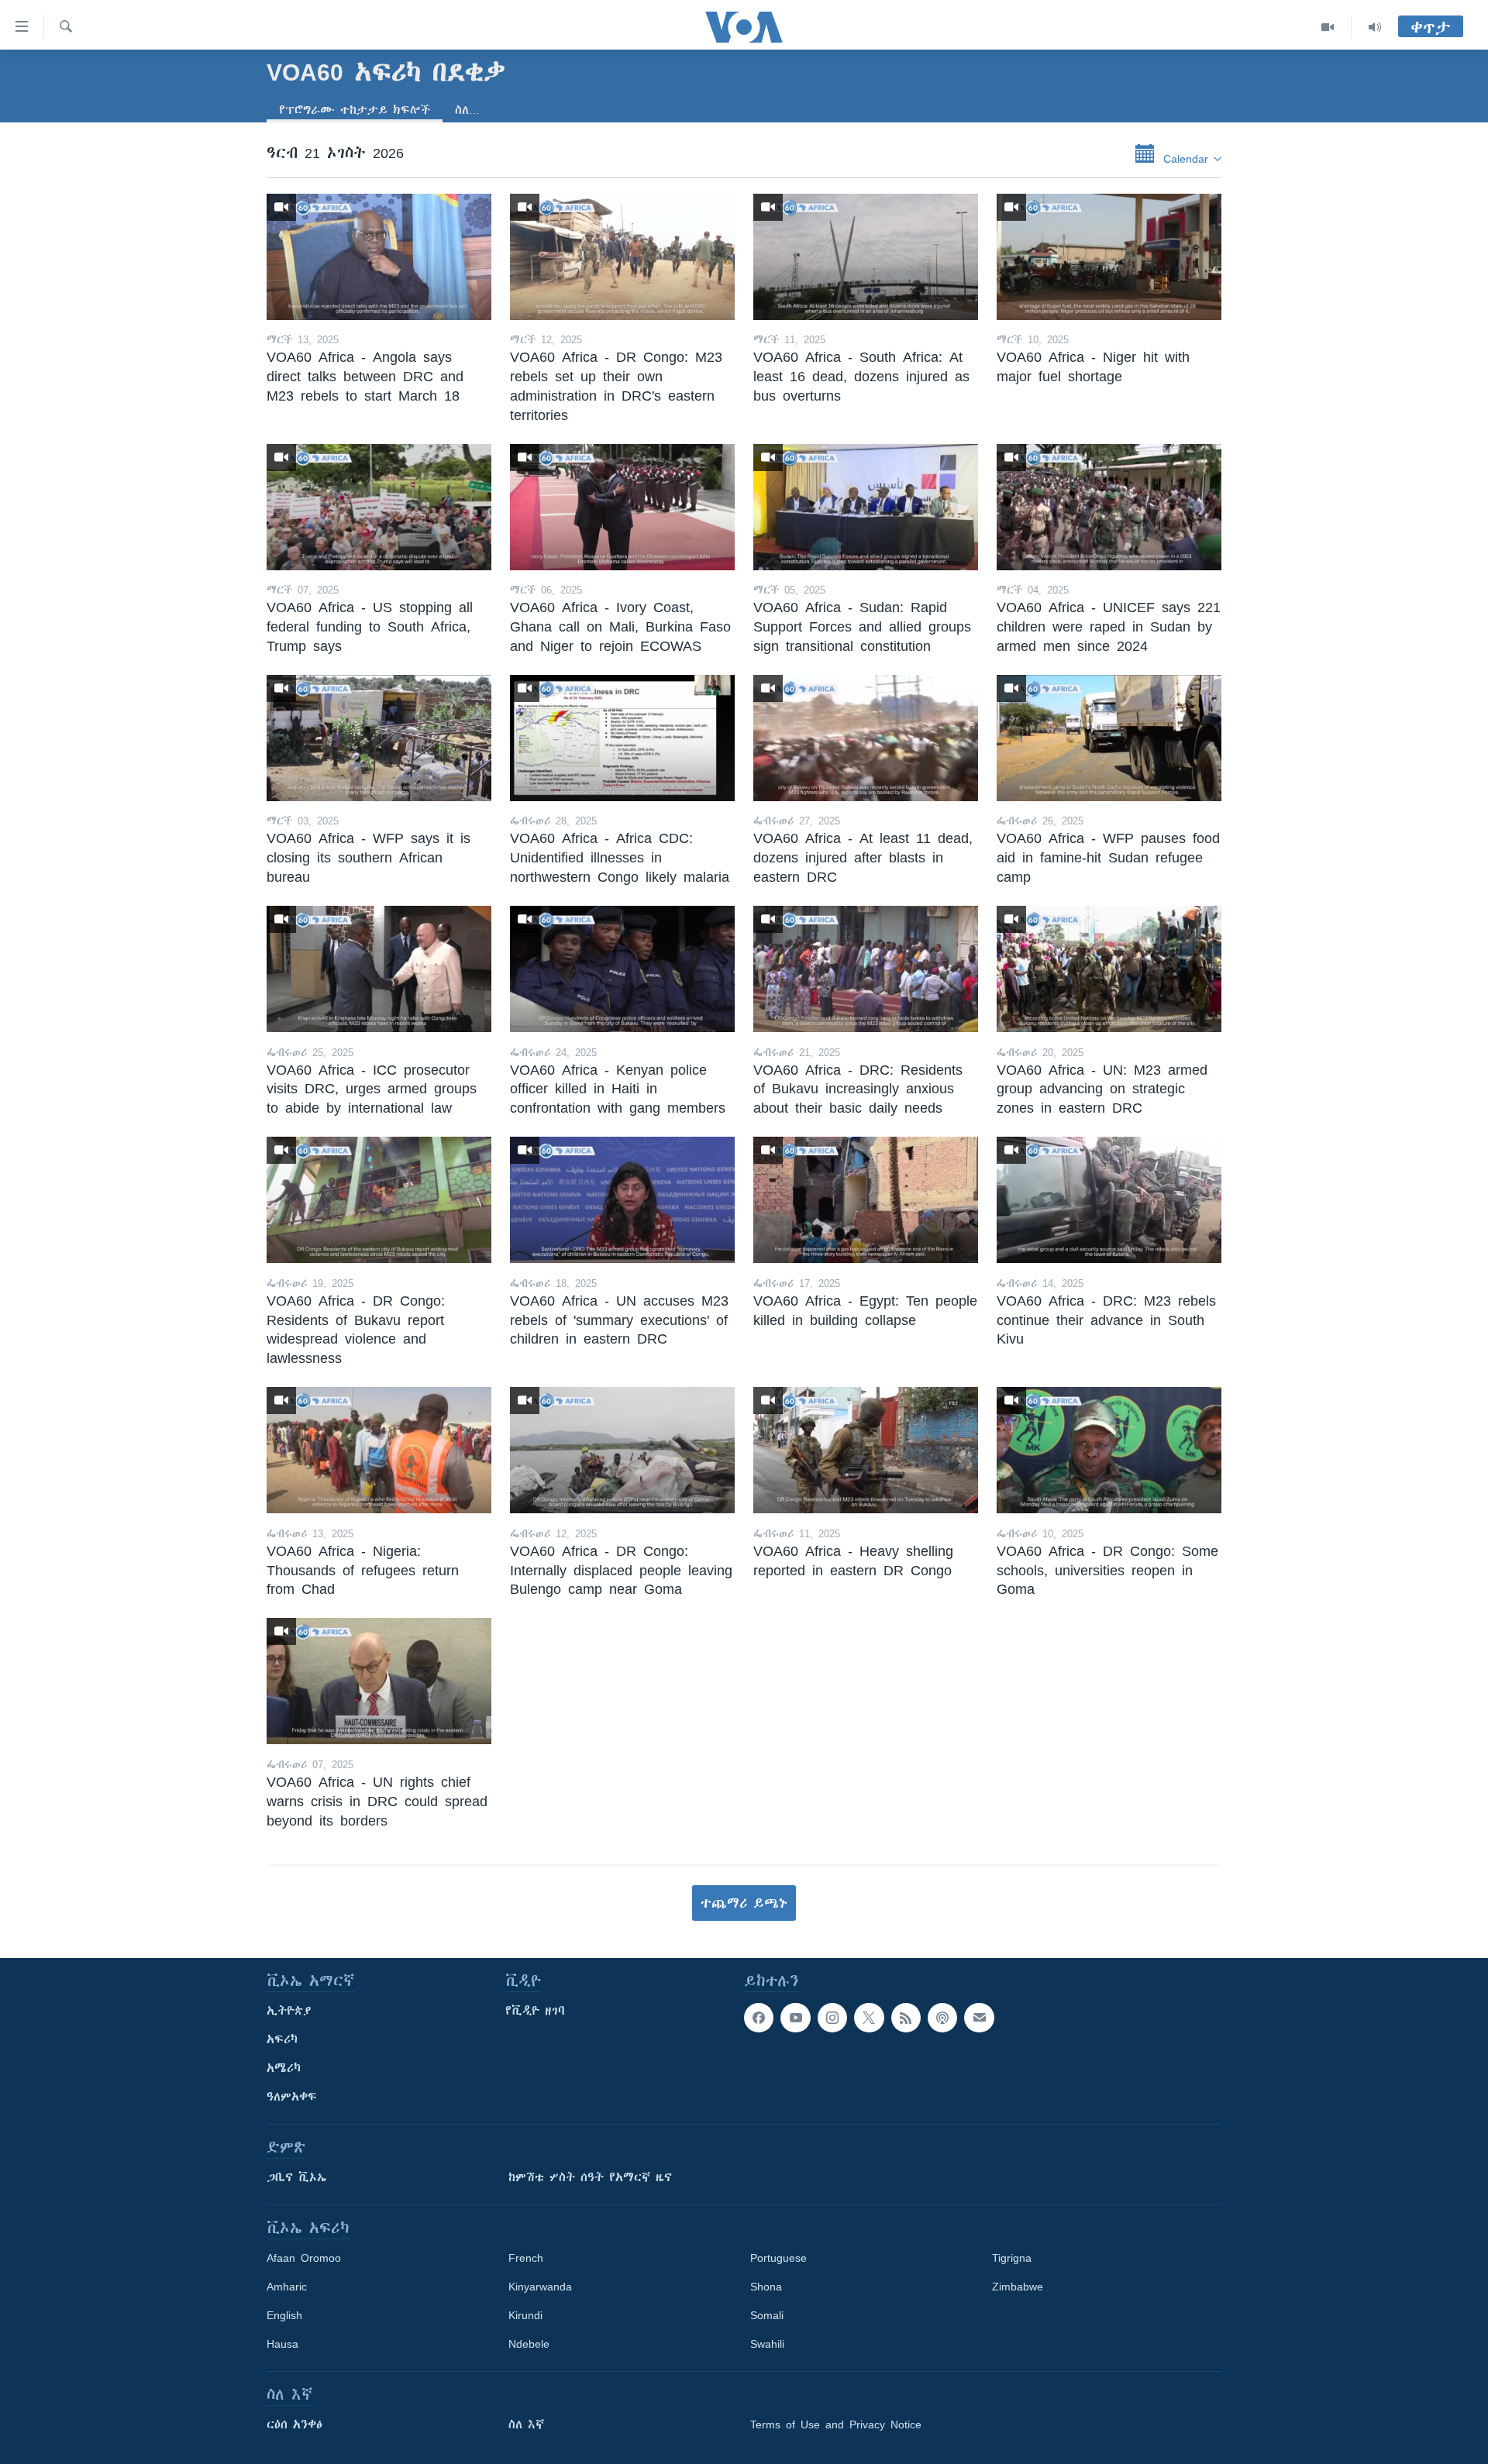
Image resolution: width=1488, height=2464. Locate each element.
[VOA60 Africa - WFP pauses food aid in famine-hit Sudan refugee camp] (1109, 738)
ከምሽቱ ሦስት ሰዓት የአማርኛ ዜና (590, 2177)
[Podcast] (942, 2018)
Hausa (282, 2344)
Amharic (287, 2287)
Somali (767, 2315)
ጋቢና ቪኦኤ (296, 2177)
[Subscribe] (979, 2018)
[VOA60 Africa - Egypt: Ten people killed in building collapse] (866, 1200)
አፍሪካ (282, 2039)
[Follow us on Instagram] (832, 2018)
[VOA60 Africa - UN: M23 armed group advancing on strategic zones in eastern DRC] (1109, 969)
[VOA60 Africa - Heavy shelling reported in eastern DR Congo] (866, 1450)
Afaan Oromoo (304, 2258)
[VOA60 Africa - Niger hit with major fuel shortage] (1109, 257)
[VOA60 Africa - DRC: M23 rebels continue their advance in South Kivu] (1109, 1200)
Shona (766, 2287)
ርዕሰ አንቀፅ (294, 2424)
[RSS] (906, 2018)
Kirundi (525, 2315)
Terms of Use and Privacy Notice (836, 2424)
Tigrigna (1012, 2258)
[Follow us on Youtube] (795, 2018)
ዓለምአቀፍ (292, 2097)
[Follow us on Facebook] (759, 2018)
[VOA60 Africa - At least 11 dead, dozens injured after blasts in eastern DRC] (866, 738)
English (284, 2315)
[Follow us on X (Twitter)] (869, 2018)
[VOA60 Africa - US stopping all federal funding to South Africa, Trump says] (379, 507)
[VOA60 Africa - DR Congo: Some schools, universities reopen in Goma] (1109, 1450)
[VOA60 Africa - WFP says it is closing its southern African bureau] (379, 738)
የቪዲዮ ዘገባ (535, 2011)
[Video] (1328, 27)
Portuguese (778, 2258)
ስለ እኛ (526, 2424)
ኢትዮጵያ (289, 2011)
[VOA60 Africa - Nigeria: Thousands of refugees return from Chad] (379, 1450)
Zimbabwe (1018, 2287)
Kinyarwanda (540, 2287)
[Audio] (1375, 27)
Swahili (767, 2344)
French (526, 2258)
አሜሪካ (284, 2068)
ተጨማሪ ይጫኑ (744, 1903)
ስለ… (467, 110)
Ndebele (529, 2344)
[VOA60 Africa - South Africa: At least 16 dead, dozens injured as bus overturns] (866, 257)
